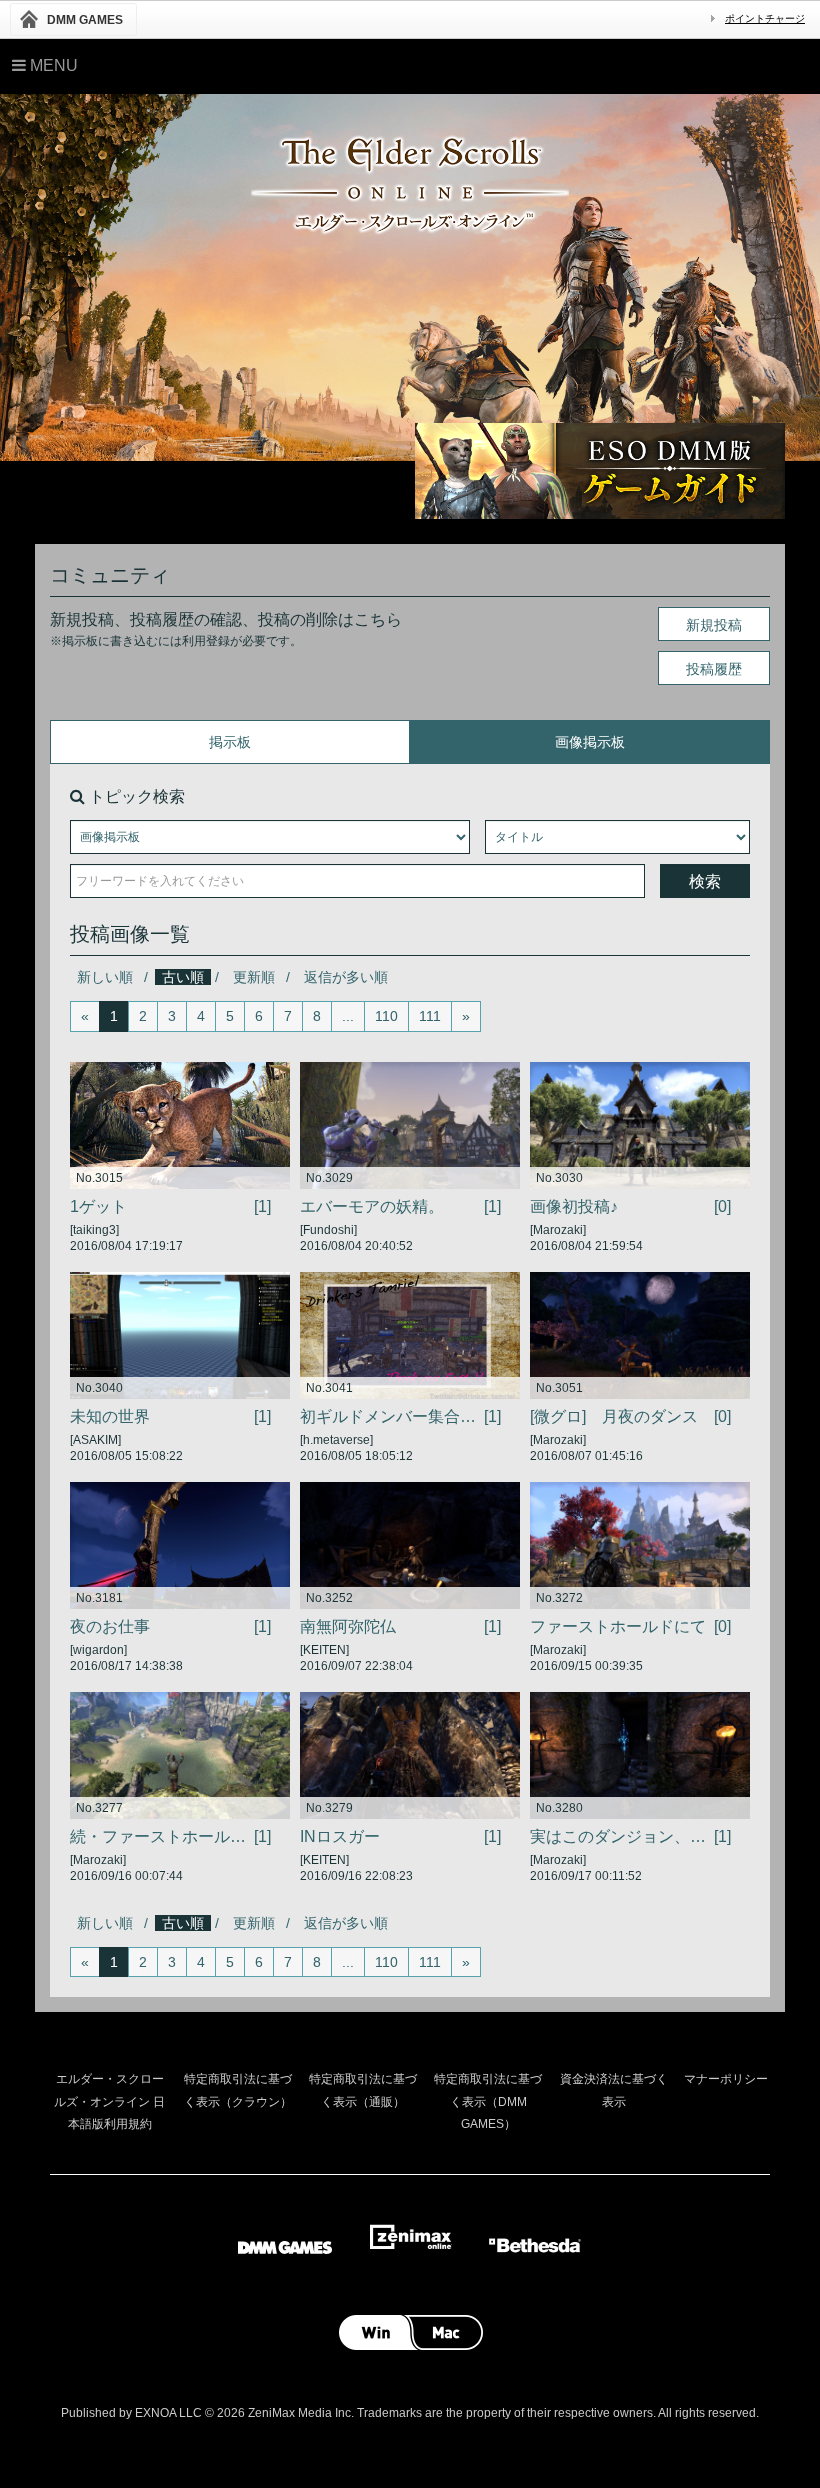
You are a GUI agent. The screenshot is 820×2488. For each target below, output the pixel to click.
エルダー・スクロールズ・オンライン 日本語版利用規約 (109, 2101)
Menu (52, 65)
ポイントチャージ (765, 18)
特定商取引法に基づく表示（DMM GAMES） (488, 2101)
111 (430, 1016)
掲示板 (230, 742)
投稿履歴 (714, 669)
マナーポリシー (726, 2079)
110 (386, 1016)
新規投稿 (714, 625)
